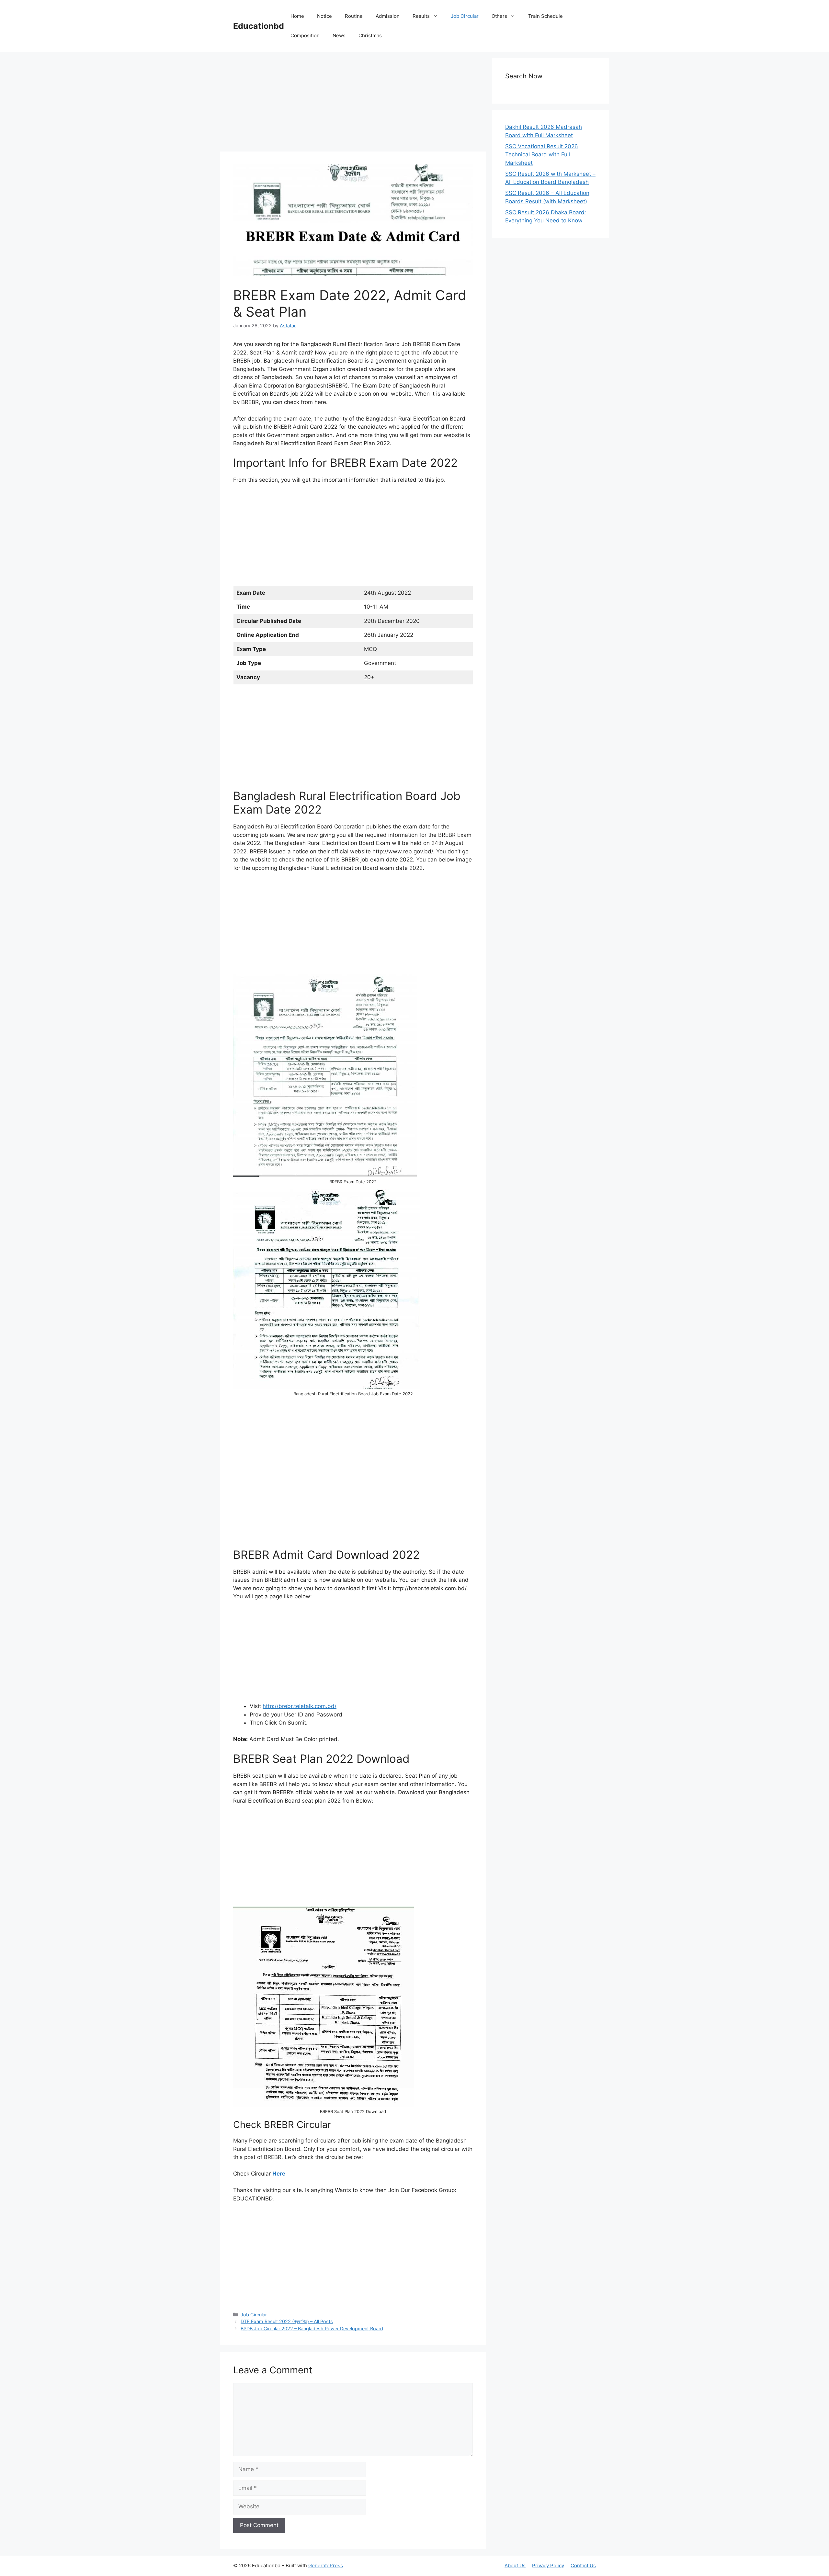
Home (297, 16)
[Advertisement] (353, 104)
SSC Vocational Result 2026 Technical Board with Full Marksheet (542, 155)
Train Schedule (545, 16)
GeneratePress (326, 2565)
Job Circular (465, 16)
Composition (305, 35)
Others (499, 16)
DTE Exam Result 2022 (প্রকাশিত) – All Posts (287, 2321)
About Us (515, 2565)
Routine (354, 16)
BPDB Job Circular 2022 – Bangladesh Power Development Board (312, 2329)
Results (421, 16)
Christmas (370, 35)
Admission (388, 16)
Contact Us (583, 2565)
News (339, 35)
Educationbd (259, 26)
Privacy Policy (548, 2565)
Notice (324, 16)
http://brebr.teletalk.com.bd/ (300, 1706)
